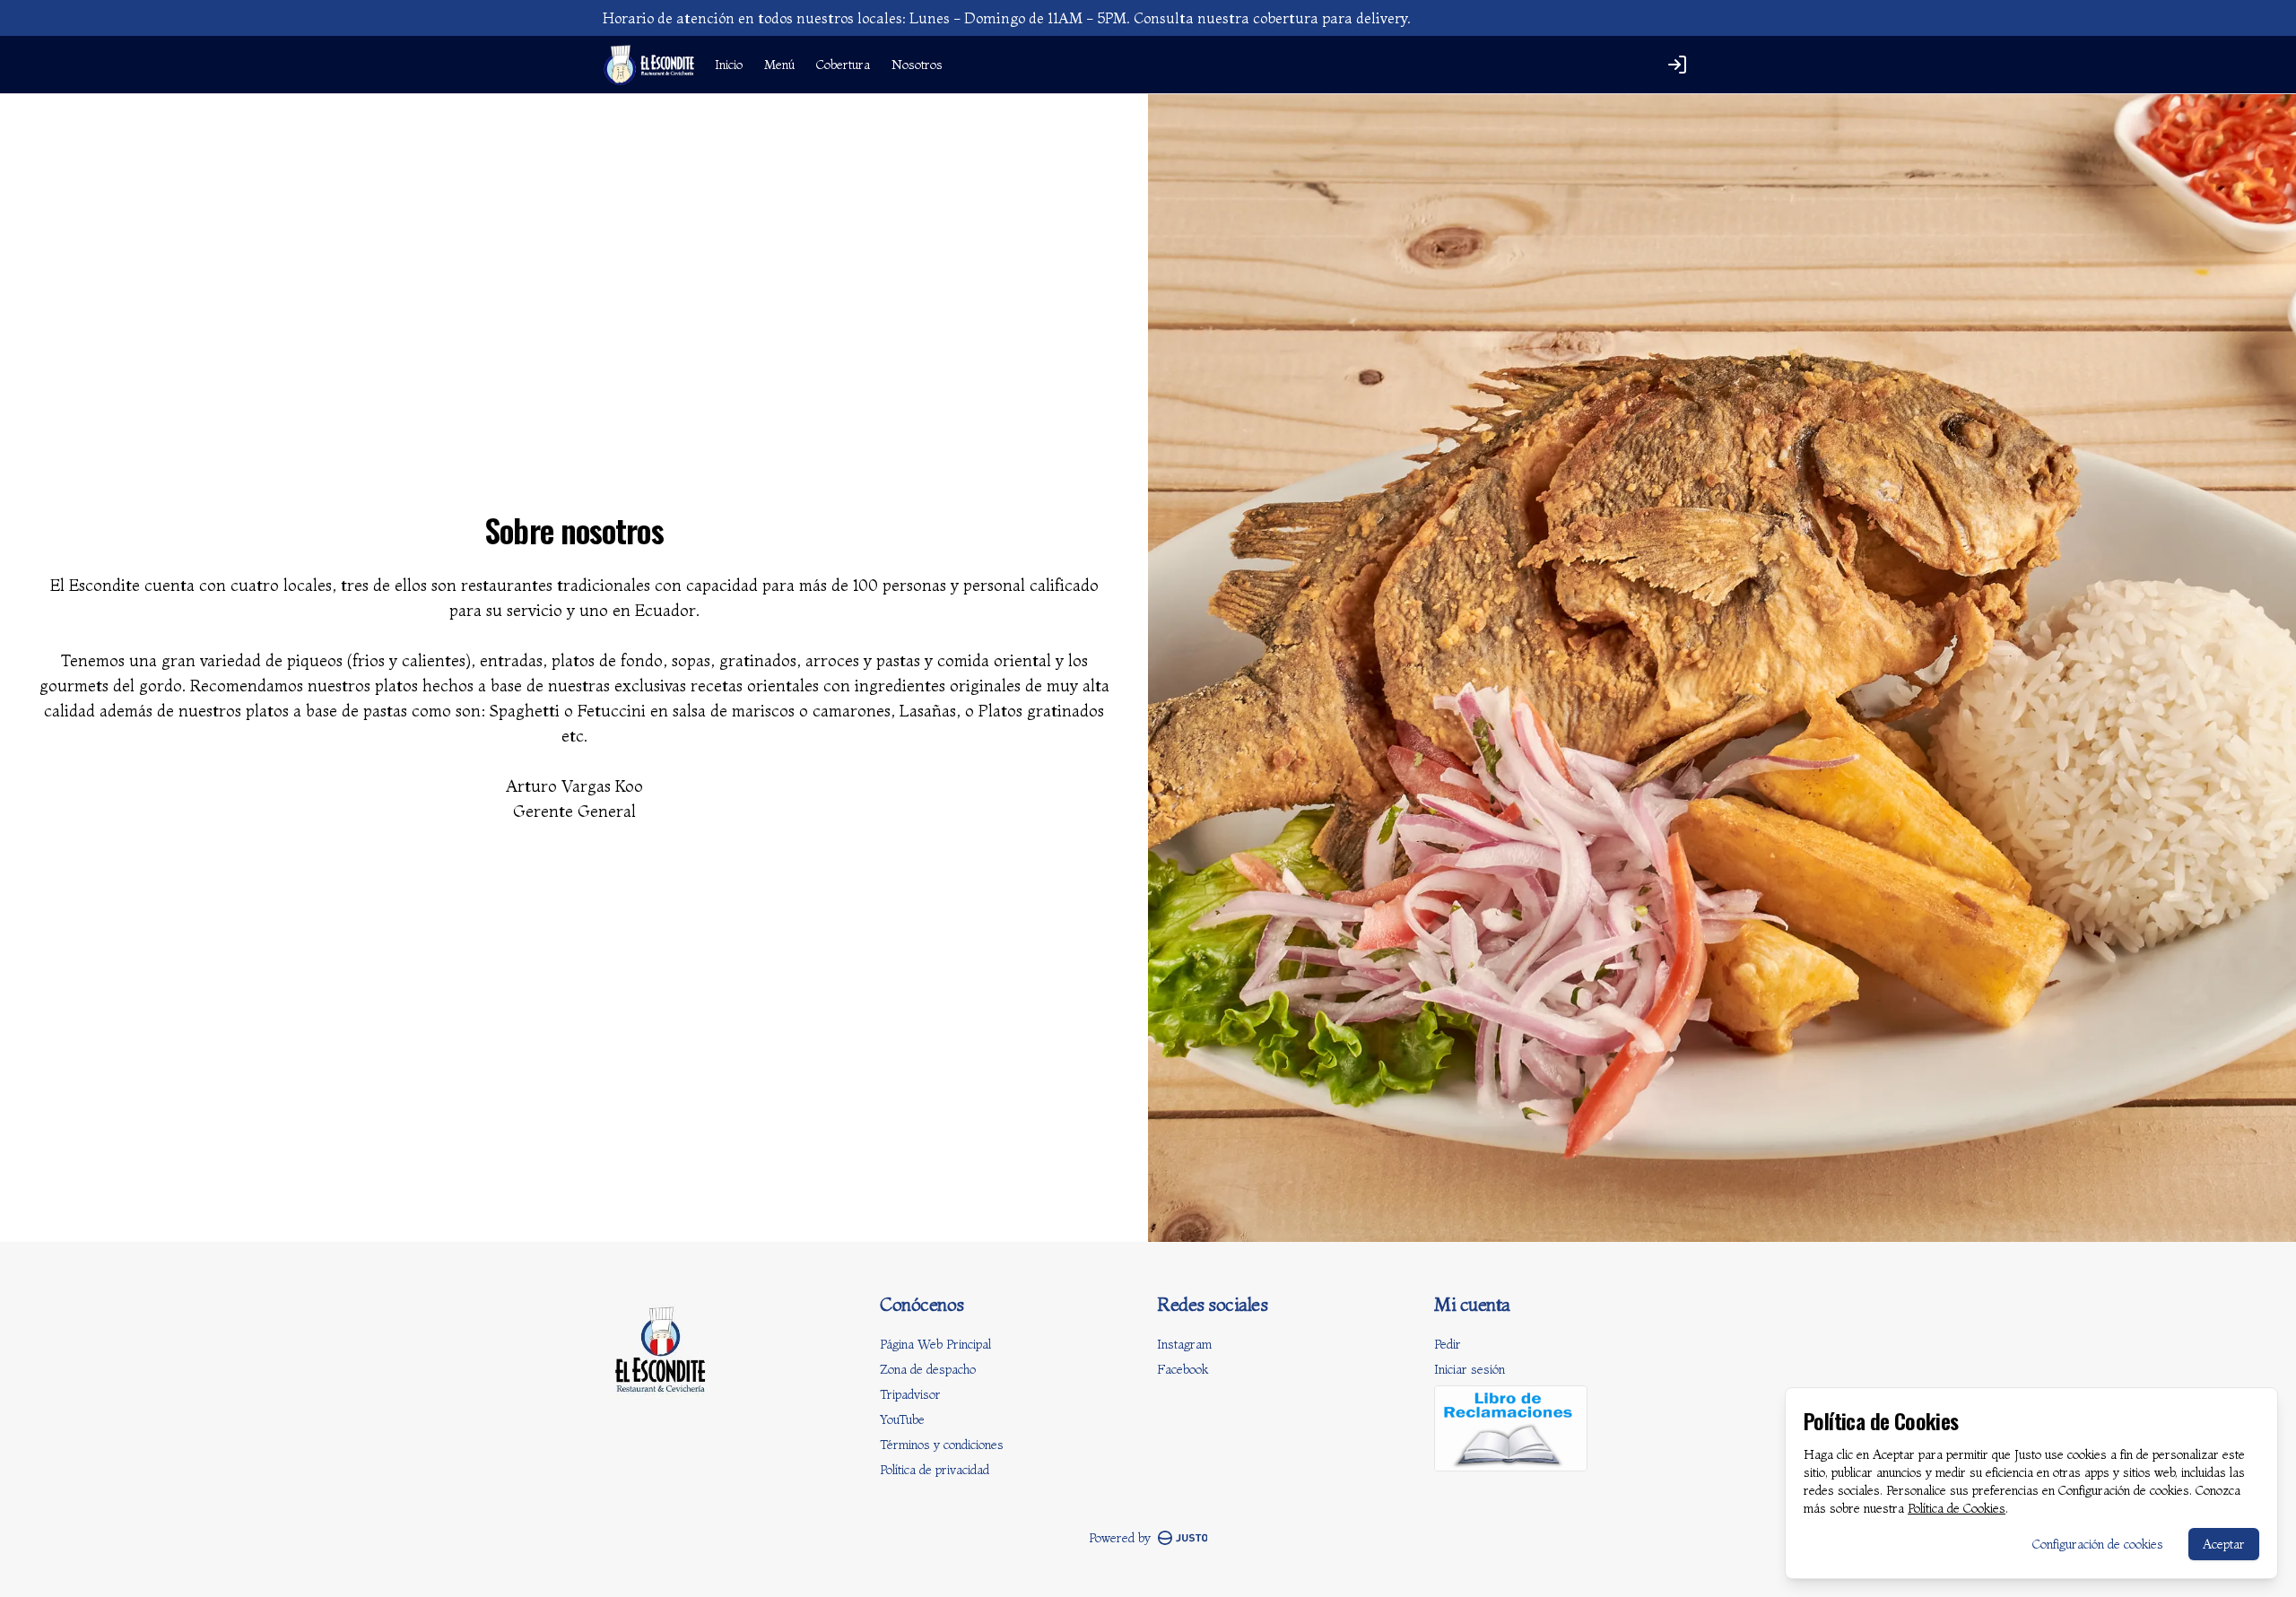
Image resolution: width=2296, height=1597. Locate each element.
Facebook (1183, 1369)
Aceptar (2224, 1544)
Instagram (1184, 1344)
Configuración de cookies (2098, 1544)
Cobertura (843, 65)
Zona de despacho (928, 1369)
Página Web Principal (935, 1344)
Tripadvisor (910, 1394)
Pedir (1448, 1344)
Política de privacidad (935, 1470)
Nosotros (917, 65)
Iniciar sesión (1470, 1369)
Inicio (729, 65)
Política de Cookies (1957, 1508)
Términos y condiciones (942, 1445)
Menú (779, 65)
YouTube (902, 1419)
